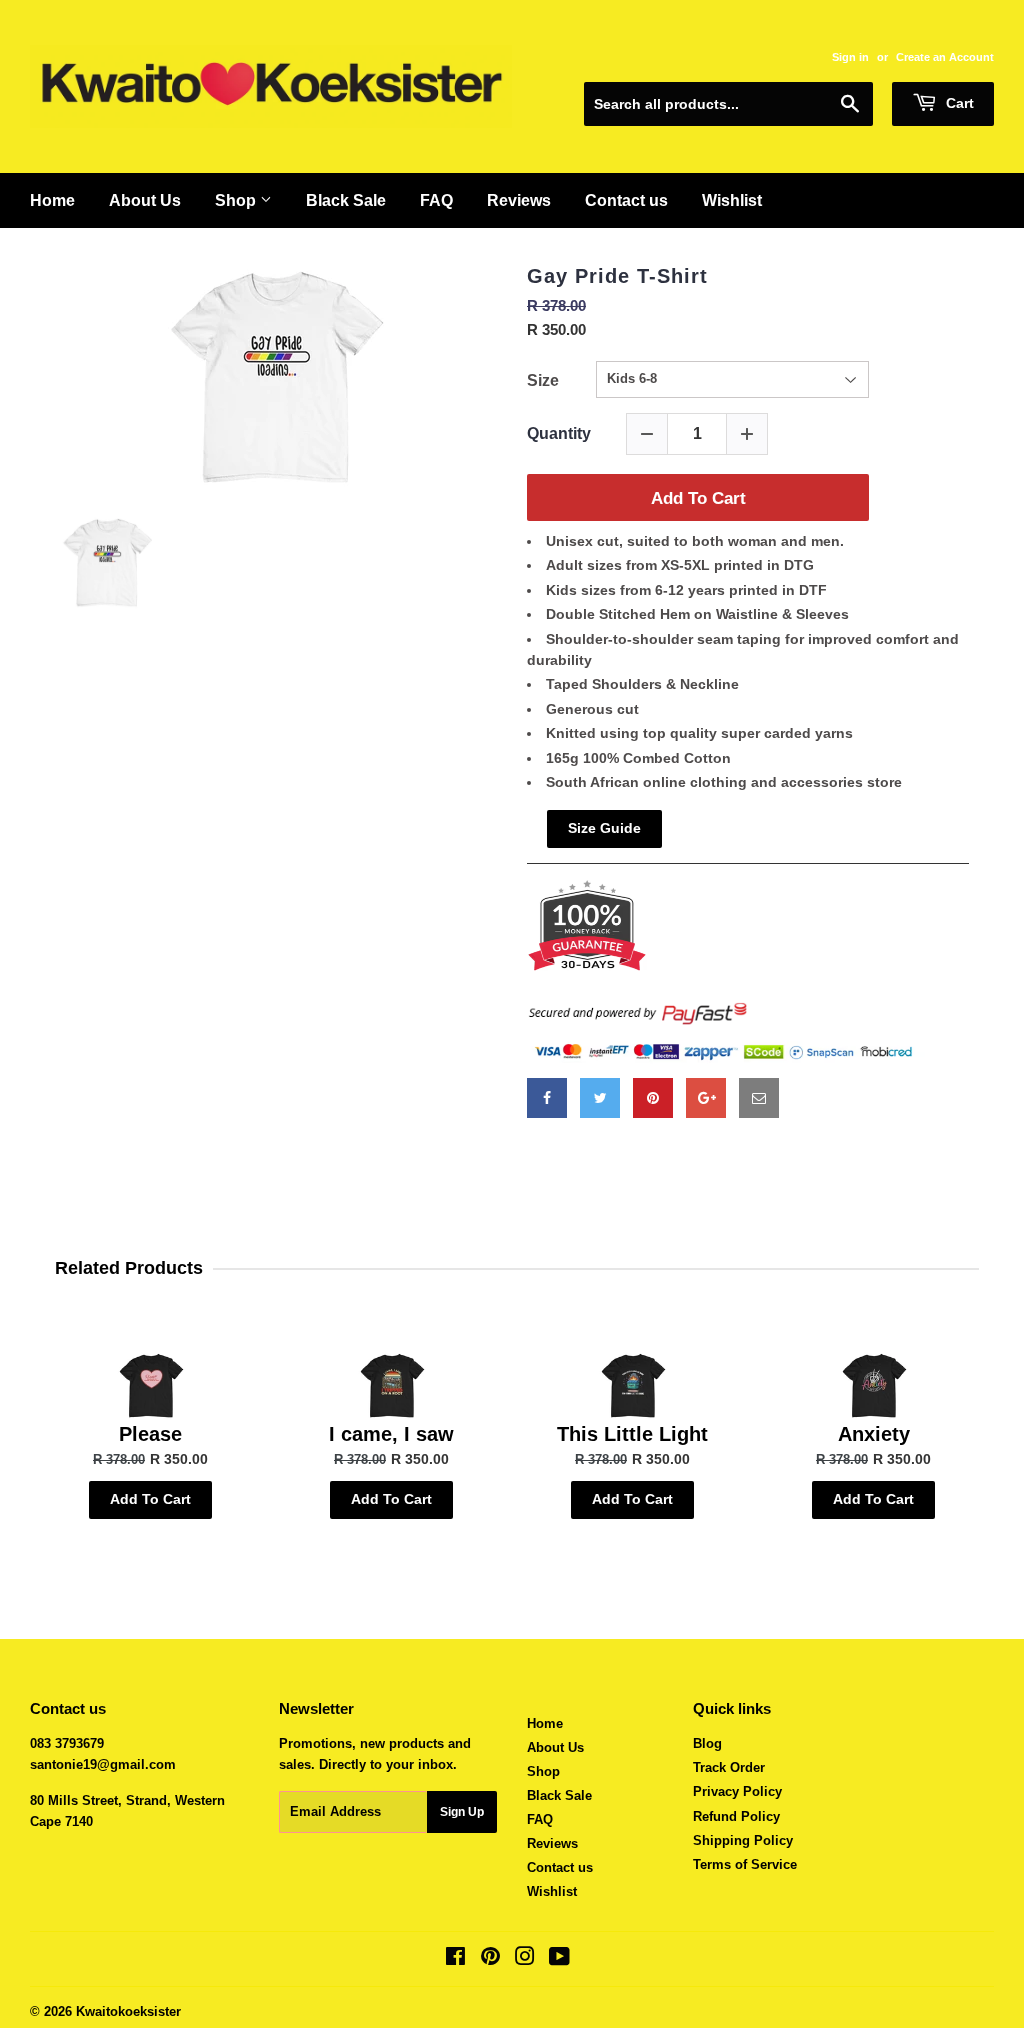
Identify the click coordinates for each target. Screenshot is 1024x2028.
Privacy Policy (737, 1791)
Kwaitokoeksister (128, 2011)
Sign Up (462, 1812)
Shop (543, 1771)
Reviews (552, 1843)
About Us (555, 1747)
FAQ (540, 1819)
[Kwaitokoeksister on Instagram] (525, 1959)
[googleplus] (706, 1098)
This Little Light (632, 1434)
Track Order (729, 1767)
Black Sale (559, 1795)
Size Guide (604, 828)
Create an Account (945, 57)
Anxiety (874, 1434)
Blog (707, 1743)
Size (543, 380)
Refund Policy (736, 1816)
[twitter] (600, 1098)
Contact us (560, 1867)
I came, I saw (391, 1434)
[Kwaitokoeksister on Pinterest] (490, 1959)
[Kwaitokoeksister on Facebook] (455, 1959)
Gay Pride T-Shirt (617, 276)
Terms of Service (745, 1864)
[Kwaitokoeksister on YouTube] (559, 1959)
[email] (759, 1098)
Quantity (559, 433)
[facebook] (547, 1098)
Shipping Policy (743, 1840)
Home (545, 1723)
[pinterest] (653, 1098)
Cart (958, 103)
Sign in (850, 57)
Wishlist (552, 1891)
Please (150, 1434)
